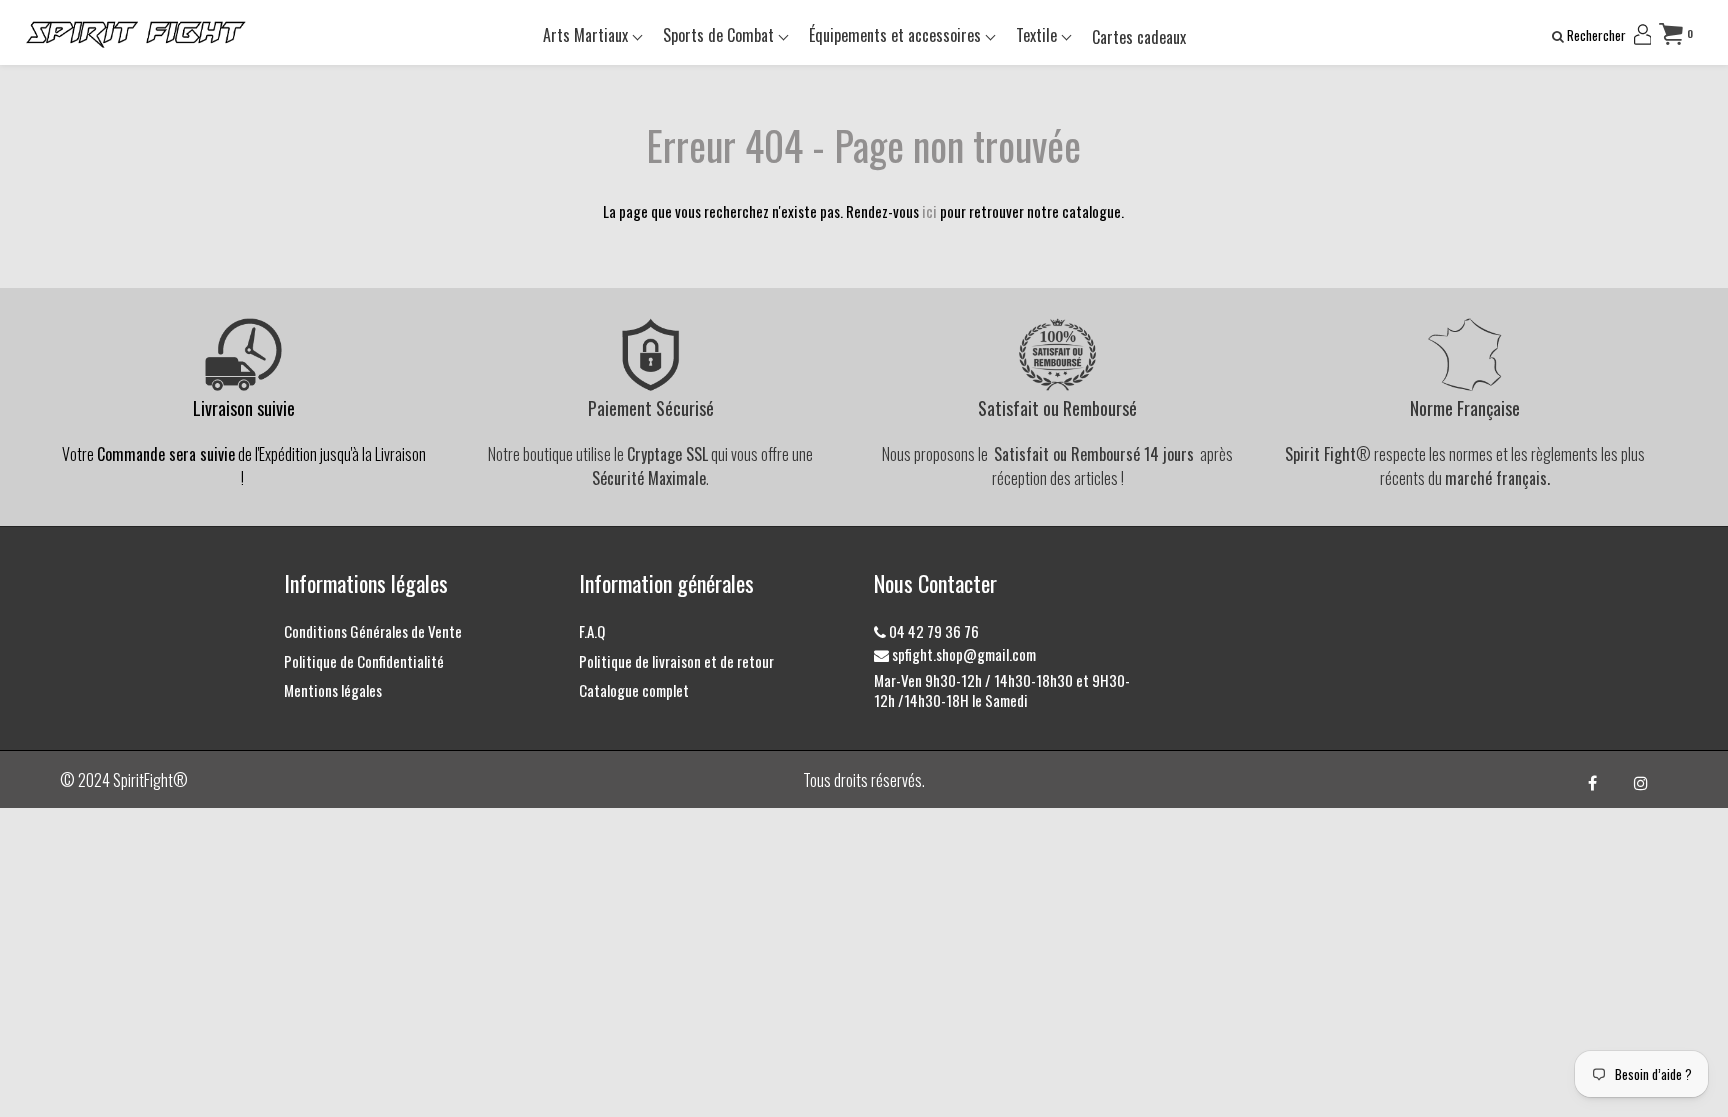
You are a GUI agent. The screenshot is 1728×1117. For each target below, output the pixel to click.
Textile (1038, 35)
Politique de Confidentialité (364, 661)
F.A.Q (592, 631)
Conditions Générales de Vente (373, 631)
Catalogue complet (634, 690)
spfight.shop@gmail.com (962, 654)
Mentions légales (333, 690)
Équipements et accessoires (897, 35)
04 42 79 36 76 (932, 631)
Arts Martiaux (587, 35)
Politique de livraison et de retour (676, 661)
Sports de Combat (720, 35)
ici (929, 211)
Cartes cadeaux (1139, 37)
